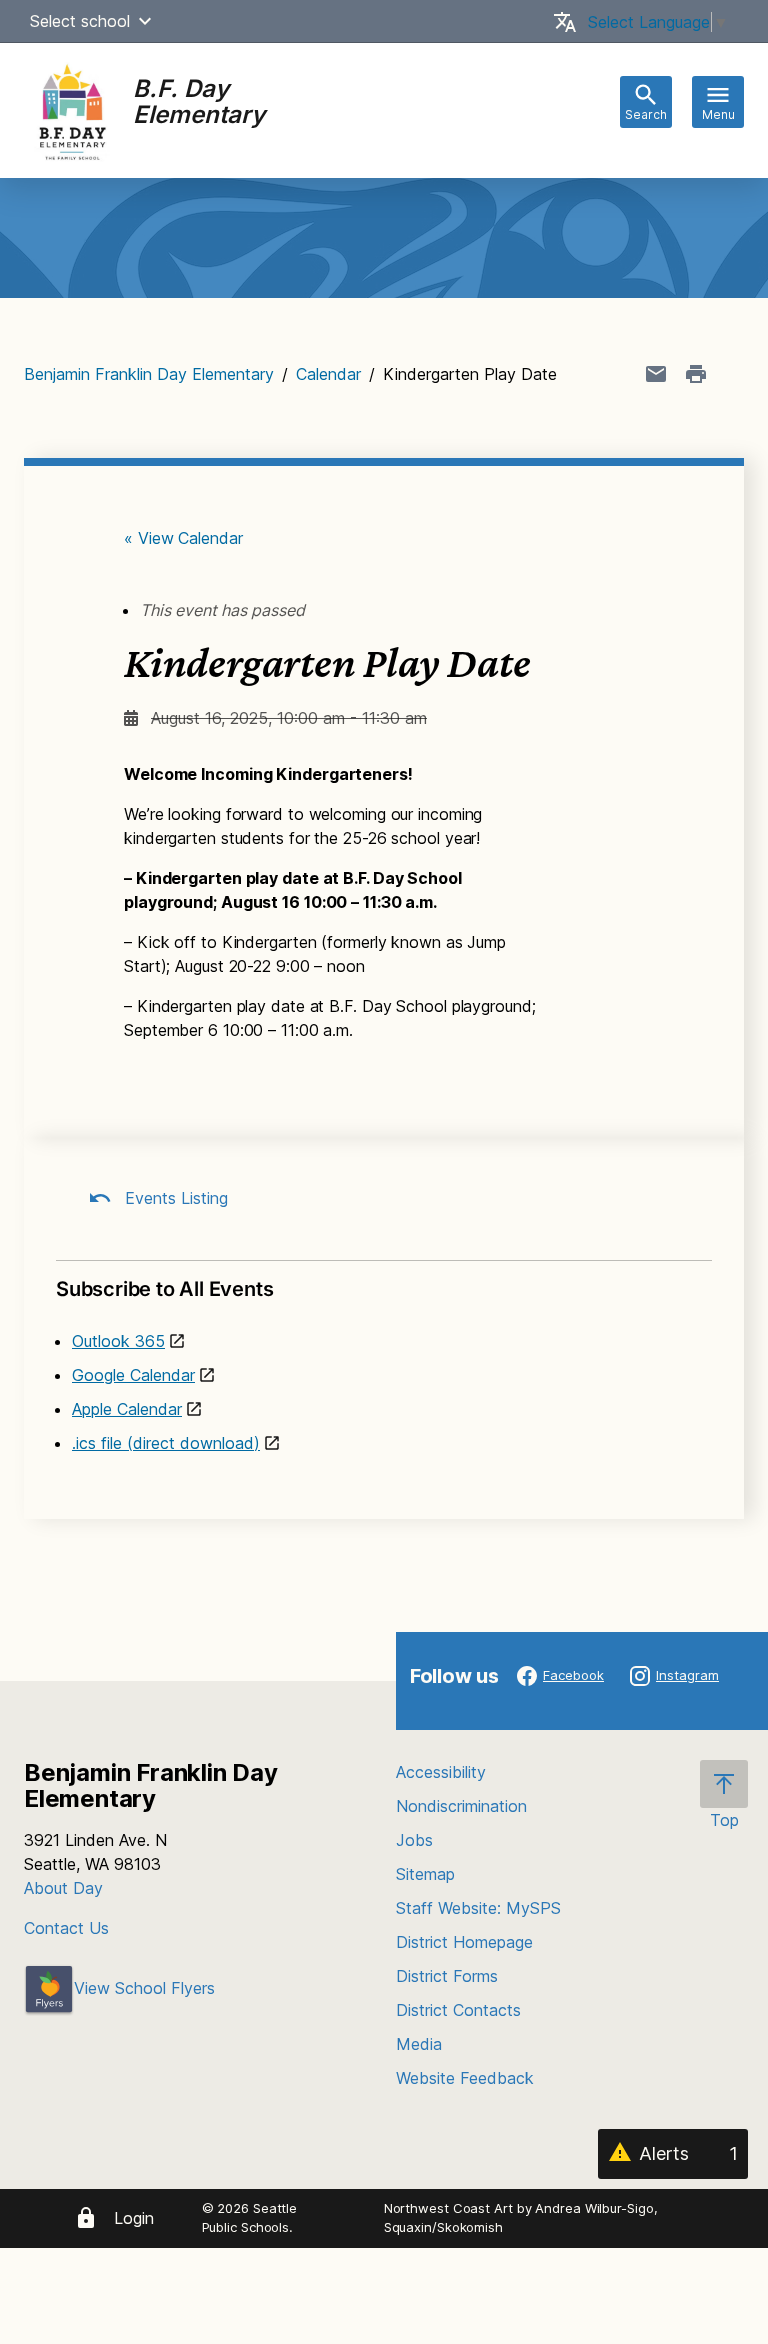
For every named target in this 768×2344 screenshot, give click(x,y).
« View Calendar (183, 538)
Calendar (328, 374)
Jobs (414, 1840)
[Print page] (696, 374)
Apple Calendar (127, 1409)
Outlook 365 (118, 1341)
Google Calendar (133, 1375)
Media (419, 2044)
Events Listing (174, 1198)
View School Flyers (144, 1988)
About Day (63, 1888)
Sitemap (425, 1874)
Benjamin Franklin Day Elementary (149, 374)
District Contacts (458, 2010)
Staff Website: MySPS (478, 1908)
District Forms (447, 1976)
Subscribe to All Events (164, 1289)
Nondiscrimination (461, 1806)
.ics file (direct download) (166, 1443)
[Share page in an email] (656, 374)
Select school (80, 21)
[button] (145, 21)
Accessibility (441, 1772)
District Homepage (464, 1942)
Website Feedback (465, 2078)
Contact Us (66, 1928)
